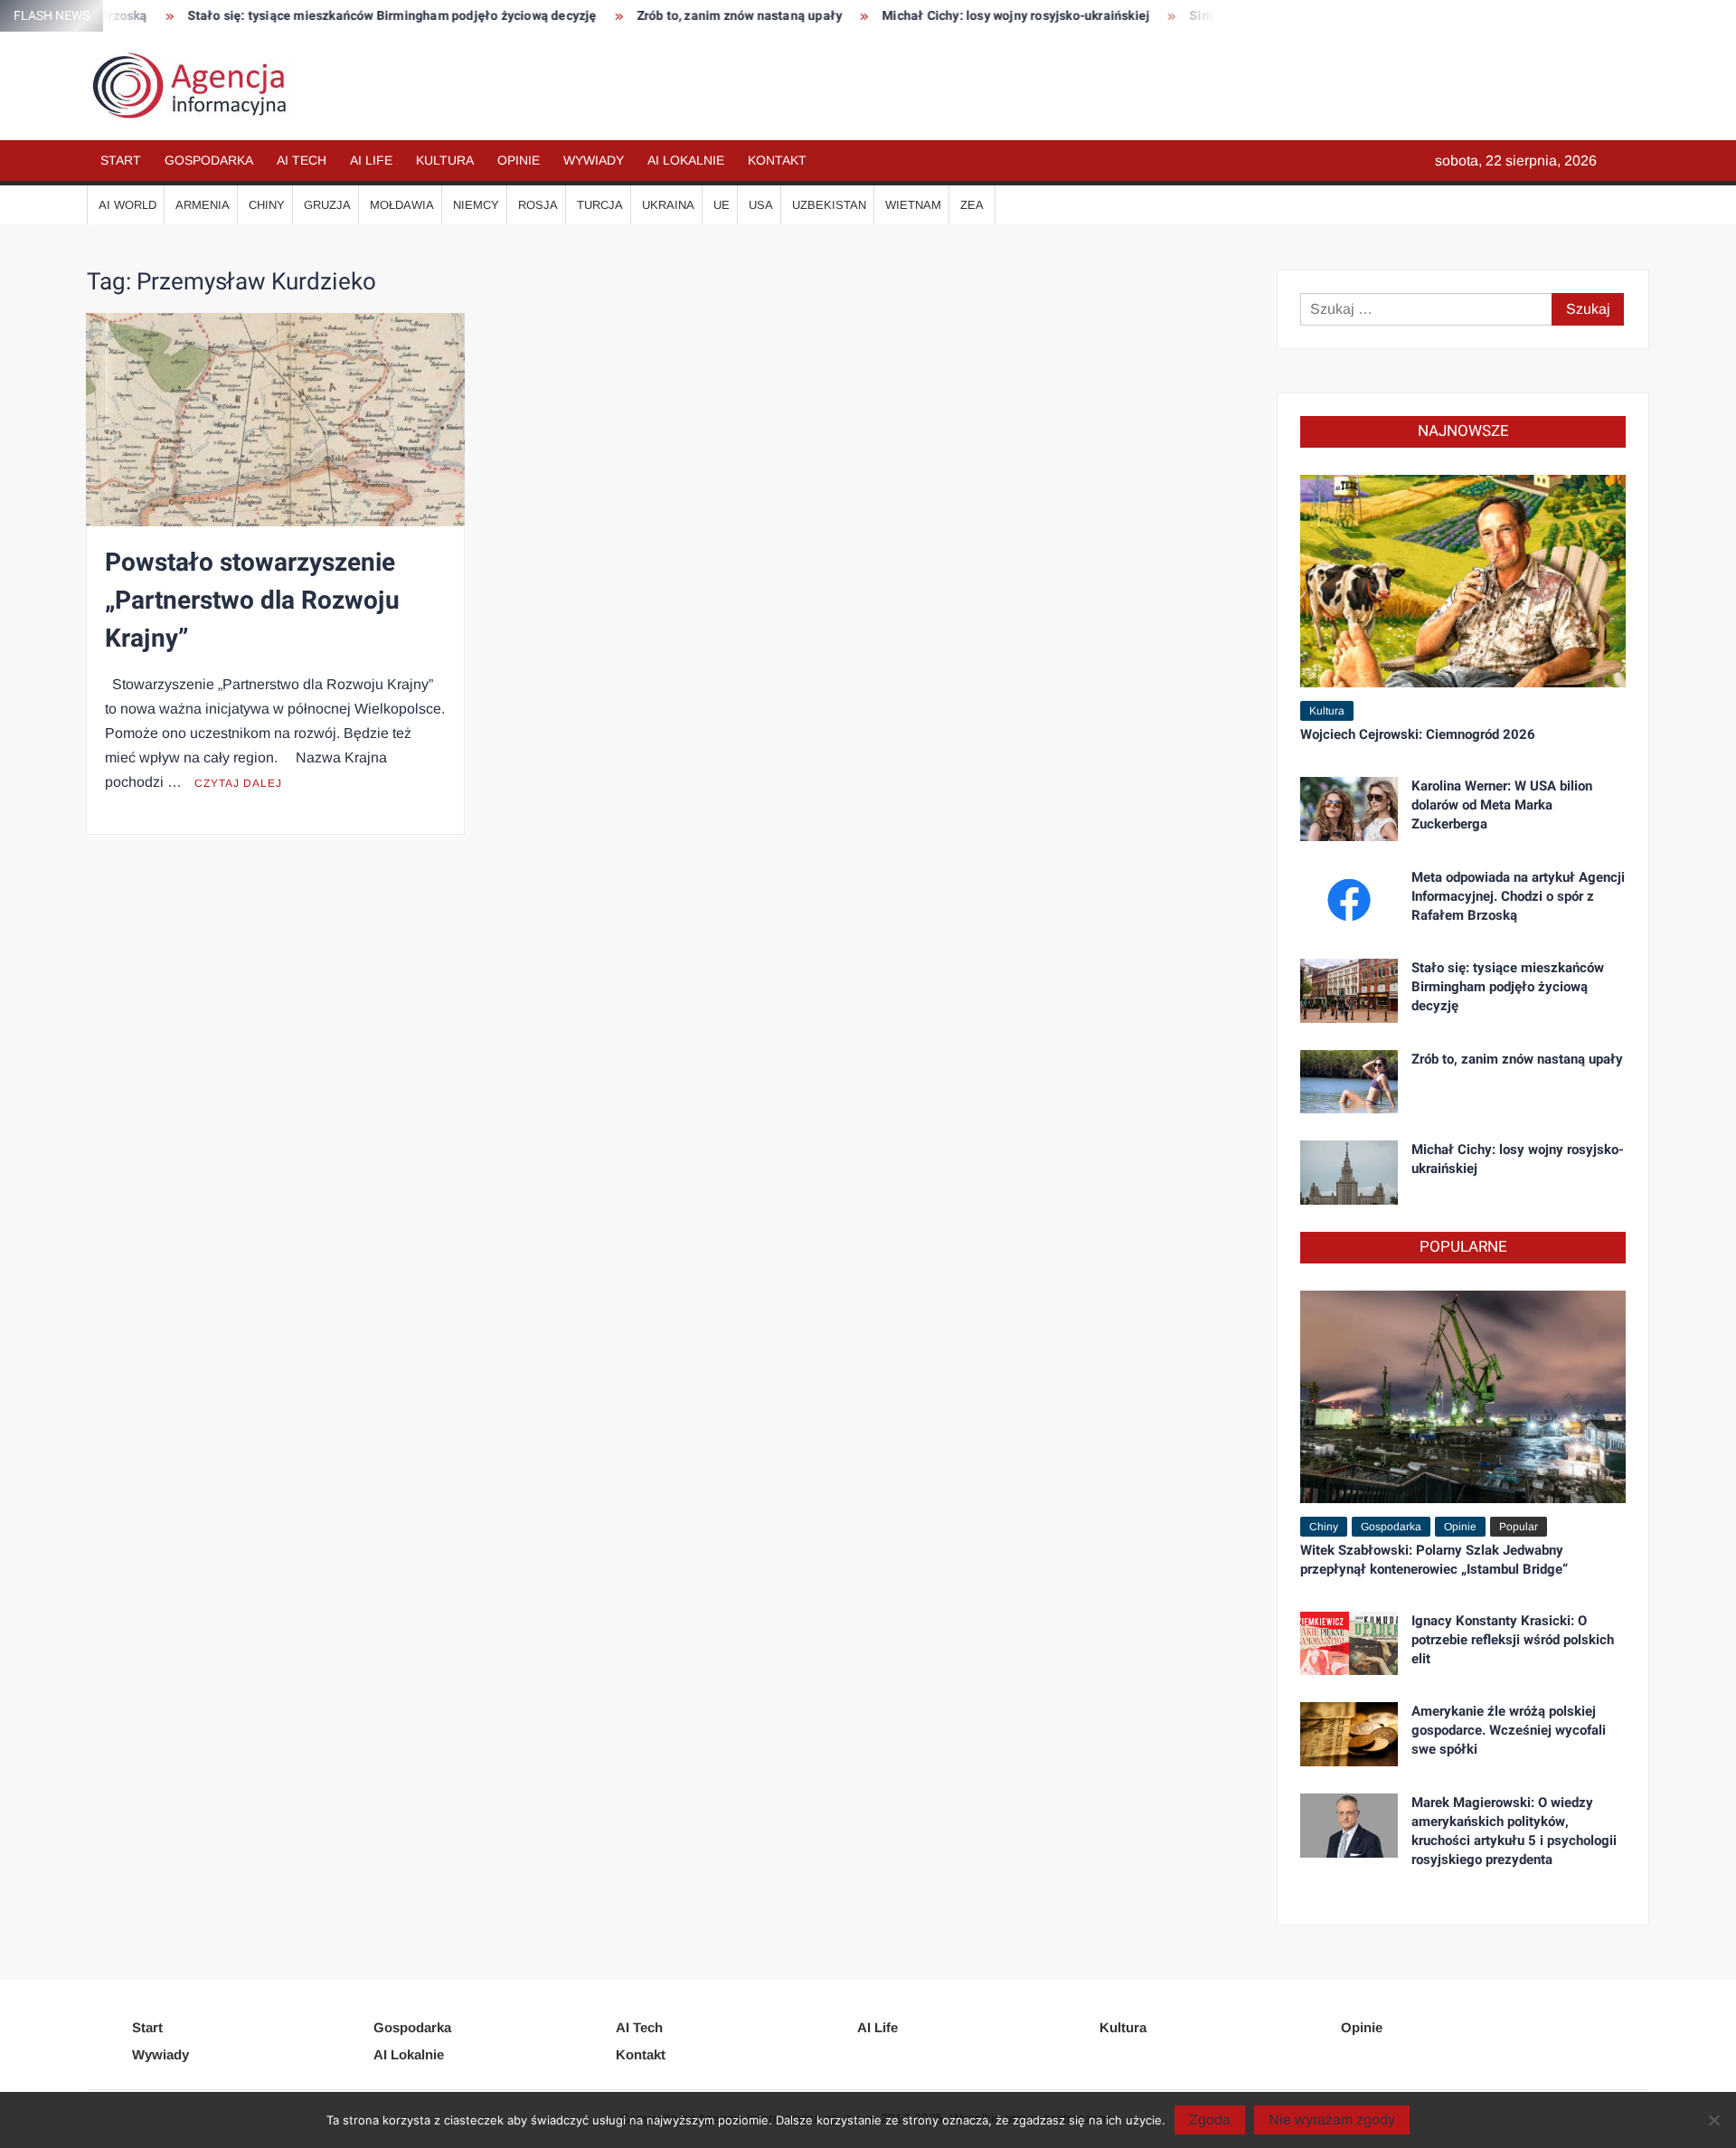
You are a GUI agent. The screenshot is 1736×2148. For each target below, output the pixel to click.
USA (761, 205)
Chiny (267, 205)
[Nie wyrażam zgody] (1713, 2120)
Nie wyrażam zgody (1332, 2120)
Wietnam (913, 205)
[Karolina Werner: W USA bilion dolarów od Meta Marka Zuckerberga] (1349, 808)
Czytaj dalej (238, 783)
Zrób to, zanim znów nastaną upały (660, 16)
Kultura (445, 160)
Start (121, 160)
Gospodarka (209, 160)
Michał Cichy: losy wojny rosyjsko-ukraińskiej (937, 16)
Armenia (203, 205)
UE (722, 205)
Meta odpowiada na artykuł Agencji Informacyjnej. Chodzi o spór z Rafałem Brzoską (1518, 896)
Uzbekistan (829, 205)
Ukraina (668, 205)
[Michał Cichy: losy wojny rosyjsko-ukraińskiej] (1349, 1172)
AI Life (371, 160)
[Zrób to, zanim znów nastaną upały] (1349, 1080)
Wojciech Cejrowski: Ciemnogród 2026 (1418, 734)
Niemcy (476, 205)
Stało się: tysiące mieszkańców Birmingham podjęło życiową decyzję (312, 16)
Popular (1519, 1527)
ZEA (972, 205)
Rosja (538, 205)
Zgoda (1210, 2120)
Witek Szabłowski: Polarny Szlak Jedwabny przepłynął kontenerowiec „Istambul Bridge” (1434, 1560)
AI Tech (302, 160)
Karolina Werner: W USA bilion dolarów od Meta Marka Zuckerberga (1502, 805)
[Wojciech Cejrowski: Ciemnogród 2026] (1463, 580)
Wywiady (594, 160)
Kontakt (777, 160)
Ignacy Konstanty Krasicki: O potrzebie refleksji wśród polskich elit (1513, 1640)
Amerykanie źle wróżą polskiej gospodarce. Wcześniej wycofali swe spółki (1509, 1730)
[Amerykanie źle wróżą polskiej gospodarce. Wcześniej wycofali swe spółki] (1349, 1733)
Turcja (600, 205)
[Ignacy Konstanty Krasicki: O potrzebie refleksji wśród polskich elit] (1349, 1642)
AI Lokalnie (686, 160)
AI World (127, 205)
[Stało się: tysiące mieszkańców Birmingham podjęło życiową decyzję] (1349, 990)
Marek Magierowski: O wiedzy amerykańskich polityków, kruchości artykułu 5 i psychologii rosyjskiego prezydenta (1514, 1831)
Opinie (519, 160)
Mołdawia (402, 205)
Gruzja (327, 205)
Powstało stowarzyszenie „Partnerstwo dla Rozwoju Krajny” (252, 601)
